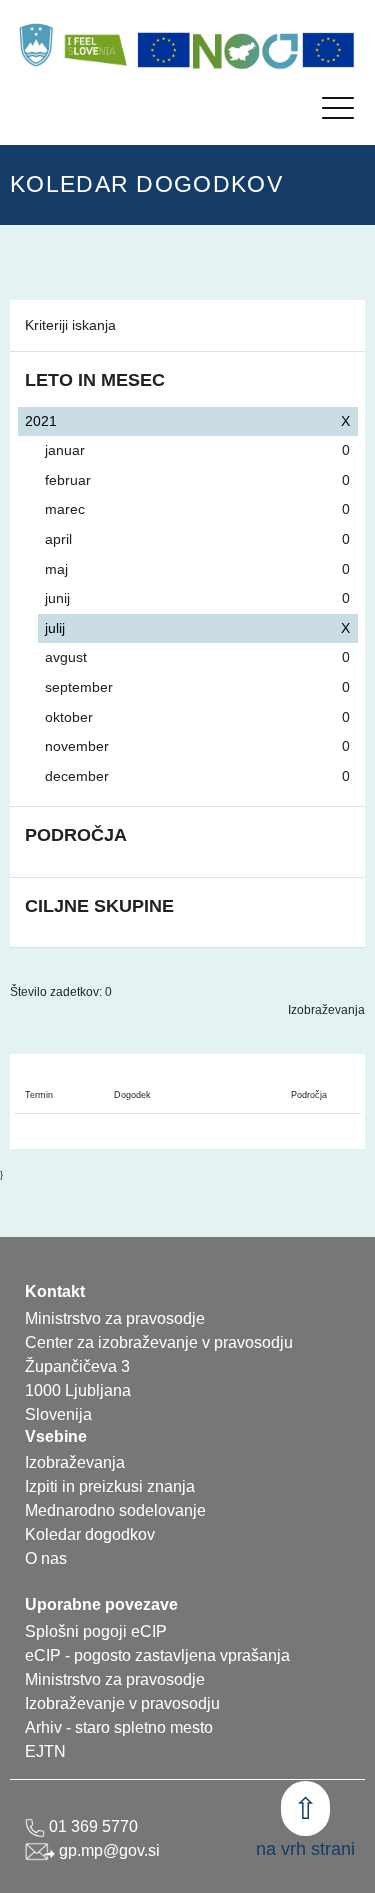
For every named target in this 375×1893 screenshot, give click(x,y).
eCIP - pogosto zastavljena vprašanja (157, 1655)
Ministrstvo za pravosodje (115, 1679)
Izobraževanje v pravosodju (122, 1703)
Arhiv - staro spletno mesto (119, 1727)
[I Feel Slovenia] (95, 45)
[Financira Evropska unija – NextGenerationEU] (329, 50)
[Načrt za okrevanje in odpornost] (246, 50)
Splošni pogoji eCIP (96, 1631)
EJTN (45, 1751)
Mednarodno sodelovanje (115, 1510)
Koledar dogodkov (90, 1534)
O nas (46, 1558)
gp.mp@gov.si (107, 1850)
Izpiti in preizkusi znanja (110, 1486)
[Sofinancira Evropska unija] (164, 50)
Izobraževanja (326, 1010)
